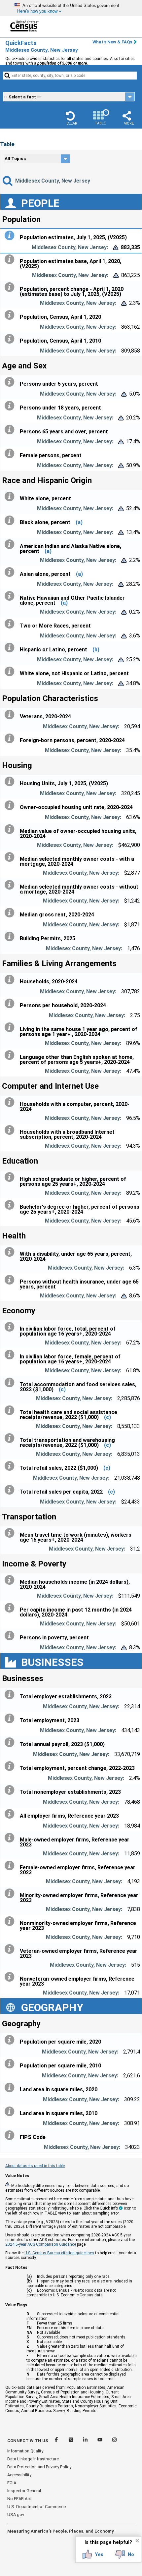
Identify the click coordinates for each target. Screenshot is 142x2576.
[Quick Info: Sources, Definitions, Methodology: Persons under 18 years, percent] (11, 406)
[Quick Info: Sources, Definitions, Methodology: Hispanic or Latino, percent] (11, 648)
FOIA (12, 2483)
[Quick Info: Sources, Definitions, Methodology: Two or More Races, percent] (11, 624)
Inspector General (24, 2491)
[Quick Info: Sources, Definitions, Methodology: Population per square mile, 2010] (11, 2064)
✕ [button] (137, 2541)
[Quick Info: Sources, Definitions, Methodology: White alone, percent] (11, 497)
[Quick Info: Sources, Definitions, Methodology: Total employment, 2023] (11, 1719)
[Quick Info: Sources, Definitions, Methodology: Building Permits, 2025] (11, 937)
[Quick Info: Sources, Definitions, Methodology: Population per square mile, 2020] (11, 2040)
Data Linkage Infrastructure (33, 2459)
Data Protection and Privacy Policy (39, 2467)
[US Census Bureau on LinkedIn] (86, 2441)
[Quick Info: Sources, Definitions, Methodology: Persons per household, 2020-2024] (11, 1004)
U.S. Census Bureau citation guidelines (59, 2253)
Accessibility (19, 2475)
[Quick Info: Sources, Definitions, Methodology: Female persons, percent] (11, 454)
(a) (79, 522)
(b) (96, 650)
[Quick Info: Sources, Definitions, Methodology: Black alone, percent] (11, 521)
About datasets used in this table (35, 2166)
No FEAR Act (19, 2499)
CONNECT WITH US (28, 2441)
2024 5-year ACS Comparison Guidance (41, 2244)
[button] (72, 118)
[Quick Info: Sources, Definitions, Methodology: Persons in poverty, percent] (11, 1636)
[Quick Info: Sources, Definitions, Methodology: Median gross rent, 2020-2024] (11, 913)
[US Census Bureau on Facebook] (57, 2441)
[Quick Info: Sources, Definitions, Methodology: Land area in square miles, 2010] (11, 2111)
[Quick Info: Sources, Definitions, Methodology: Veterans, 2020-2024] (11, 715)
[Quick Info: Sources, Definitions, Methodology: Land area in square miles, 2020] (11, 2088)
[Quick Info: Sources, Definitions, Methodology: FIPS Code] (11, 2135)
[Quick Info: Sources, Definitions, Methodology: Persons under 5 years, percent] (11, 382)
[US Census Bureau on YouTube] (100, 2441)
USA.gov (16, 2515)
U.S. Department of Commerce (36, 2507)
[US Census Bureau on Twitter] (71, 2441)
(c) (62, 1389)
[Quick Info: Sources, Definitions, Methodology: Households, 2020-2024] (11, 980)
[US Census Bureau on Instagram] (114, 2441)
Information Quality (25, 2451)
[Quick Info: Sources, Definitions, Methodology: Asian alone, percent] (11, 572)
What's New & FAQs (112, 42)
